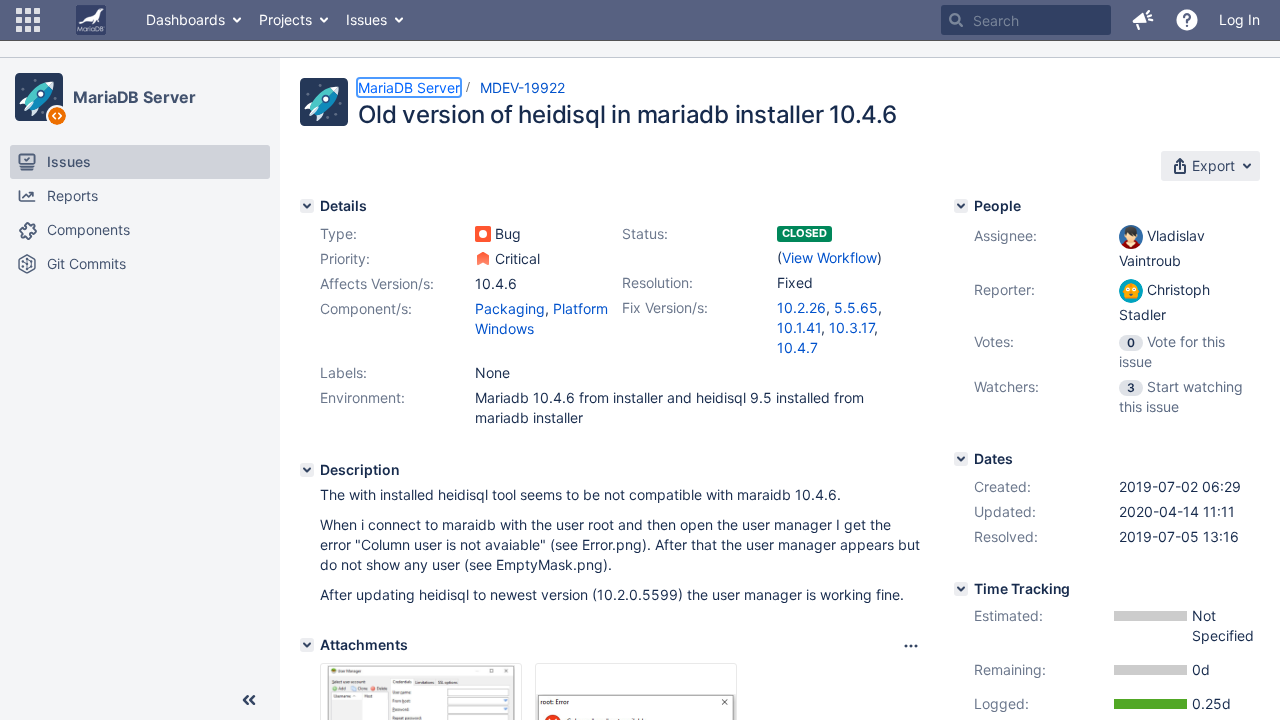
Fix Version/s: (665, 307)
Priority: (345, 258)
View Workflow (829, 257)
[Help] (1187, 20)
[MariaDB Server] (39, 97)
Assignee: (1005, 235)
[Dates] (961, 459)
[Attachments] (307, 645)
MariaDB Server (134, 97)
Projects (285, 19)
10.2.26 (801, 307)
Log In (1239, 19)
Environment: (362, 397)
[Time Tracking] (961, 589)
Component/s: (366, 308)
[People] (961, 206)
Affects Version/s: (377, 283)
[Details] (307, 206)
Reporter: (1004, 289)
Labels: (343, 372)
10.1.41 (799, 327)
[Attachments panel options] (911, 646)
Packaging (510, 308)
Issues (366, 19)
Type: (338, 233)
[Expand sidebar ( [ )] (249, 700)
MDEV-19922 (522, 87)
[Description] (307, 470)
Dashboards (185, 19)
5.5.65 (856, 307)
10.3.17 (851, 327)
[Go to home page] (91, 20)
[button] (28, 20)
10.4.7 (797, 347)
